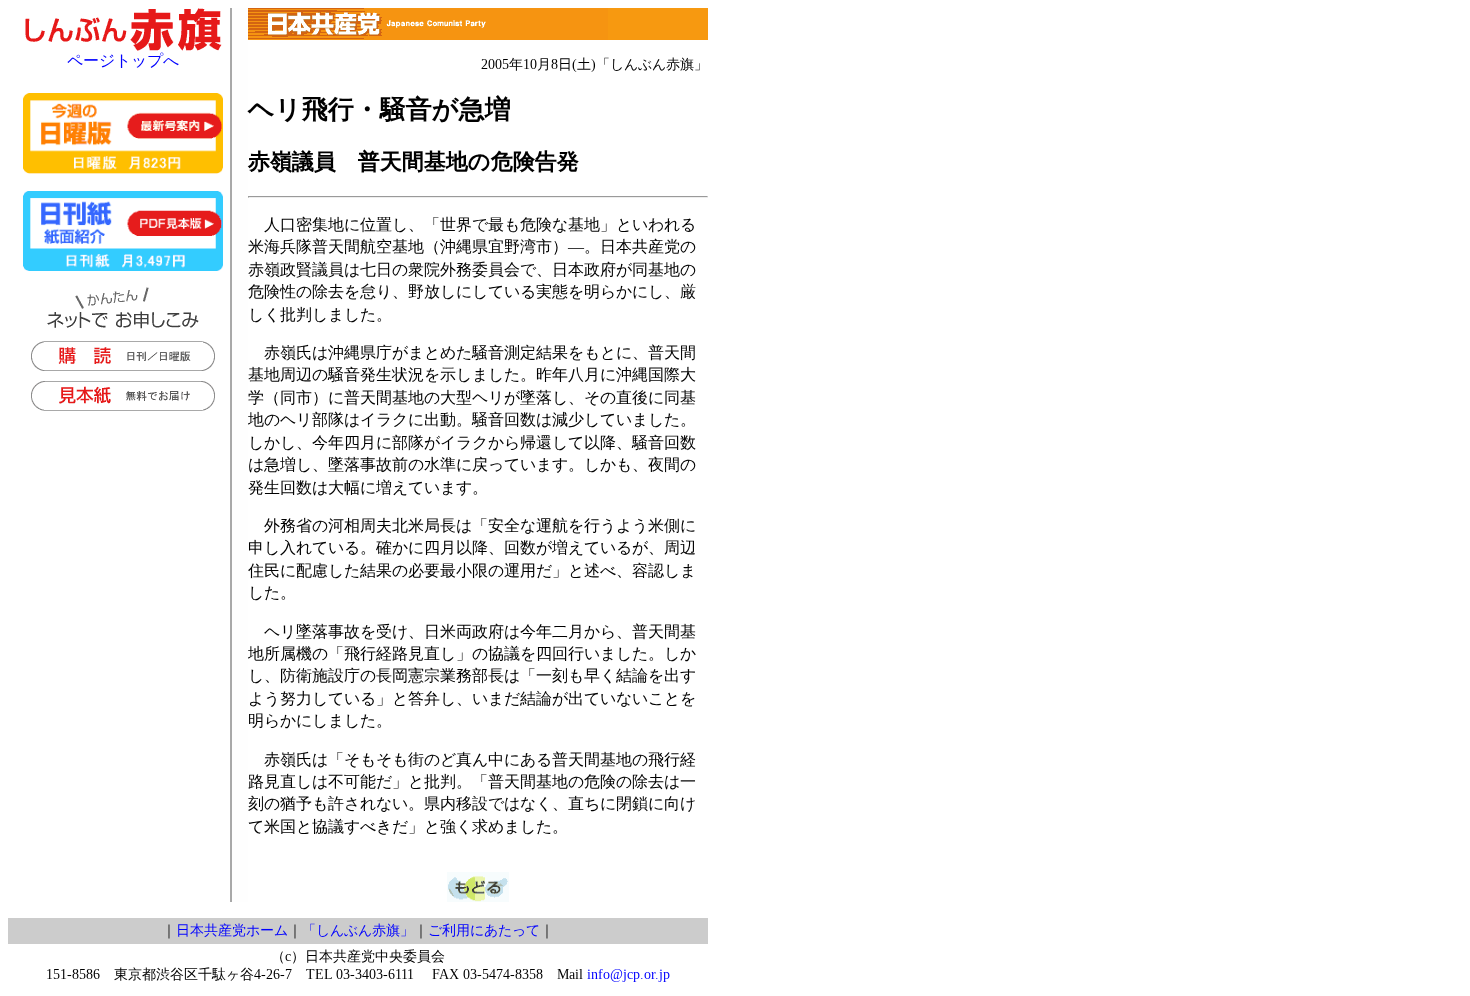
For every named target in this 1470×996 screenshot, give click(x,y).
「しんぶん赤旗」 (358, 930)
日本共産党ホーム (232, 930)
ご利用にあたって (484, 930)
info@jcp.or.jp (628, 974)
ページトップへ (123, 60)
